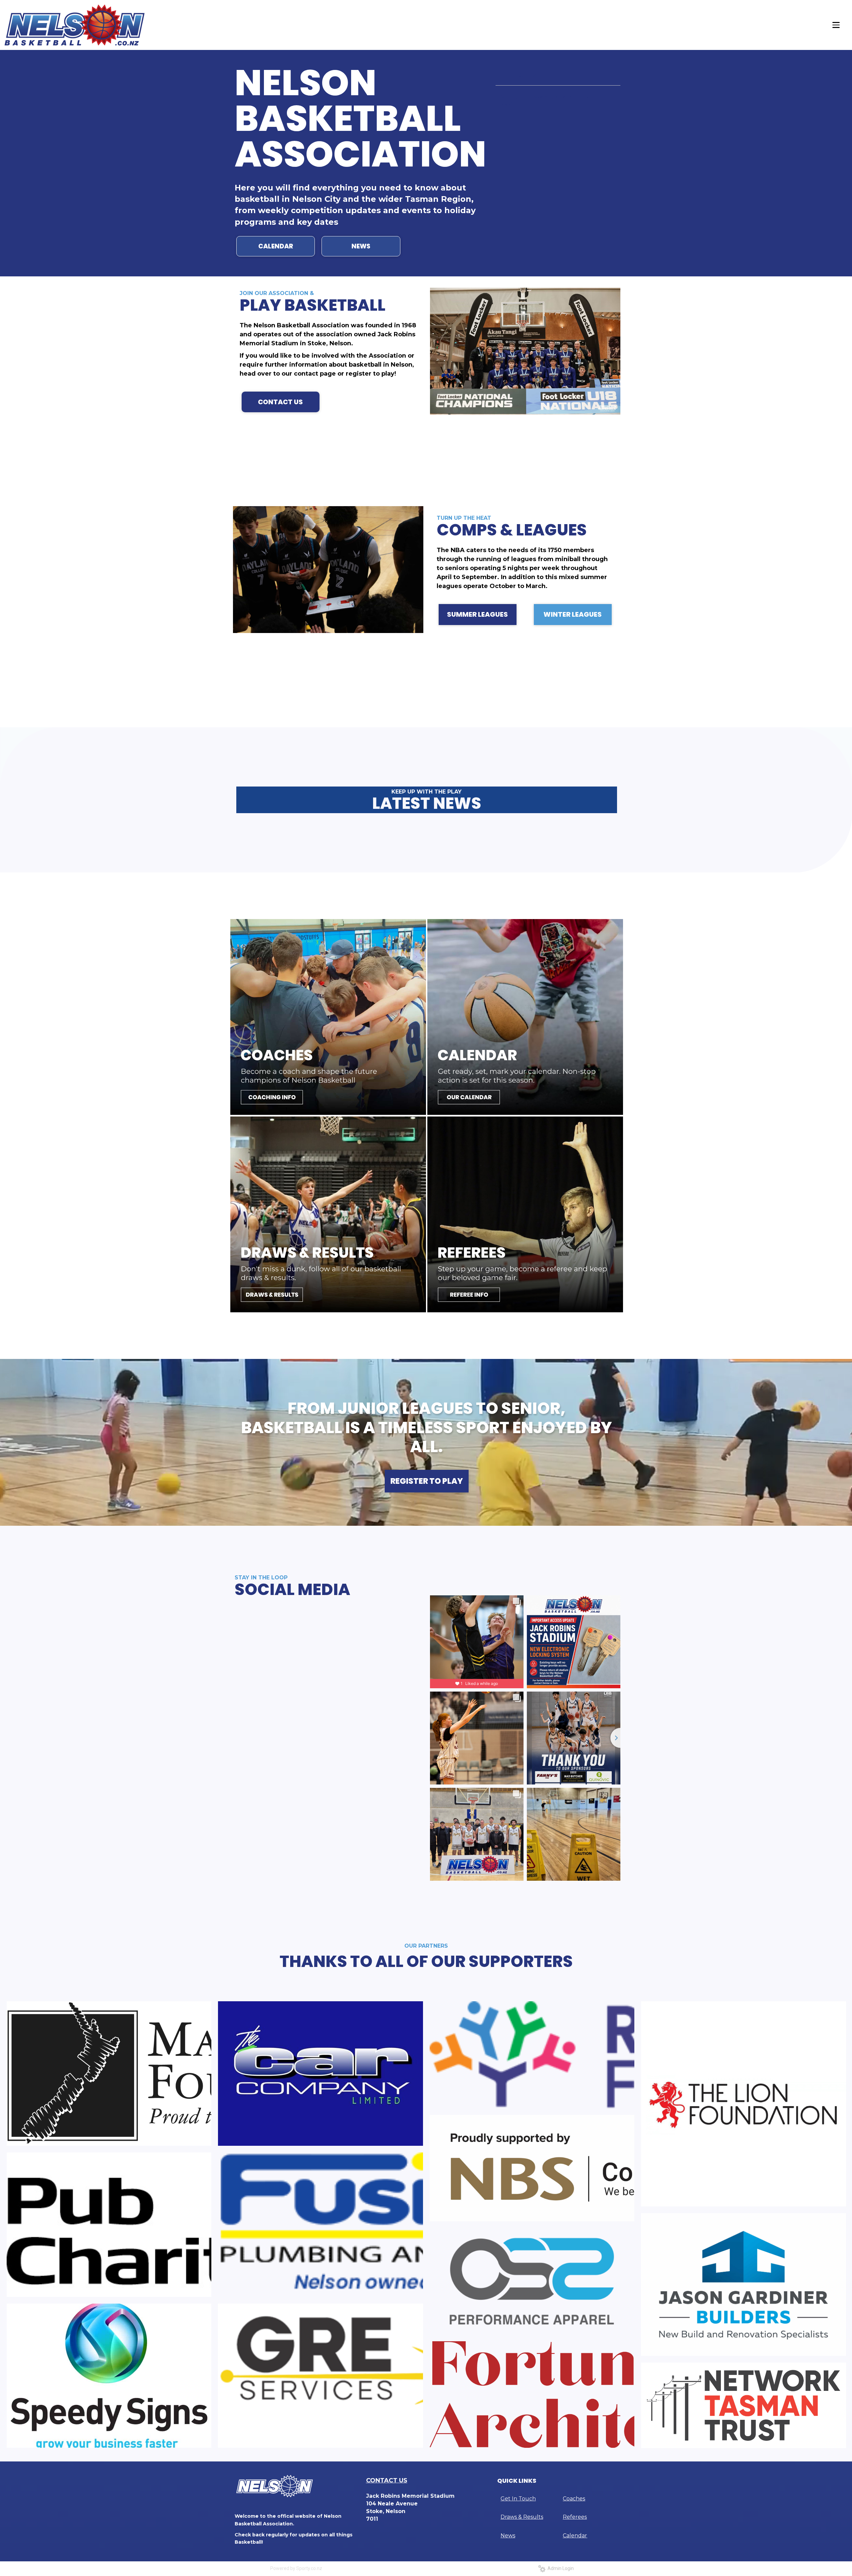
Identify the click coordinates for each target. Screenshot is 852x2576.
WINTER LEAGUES (573, 614)
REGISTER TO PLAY (427, 1481)
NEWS (361, 246)
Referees (575, 2517)
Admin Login (560, 2568)
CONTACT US (280, 402)
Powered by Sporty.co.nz (296, 2568)
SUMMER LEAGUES (477, 614)
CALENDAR (276, 246)
